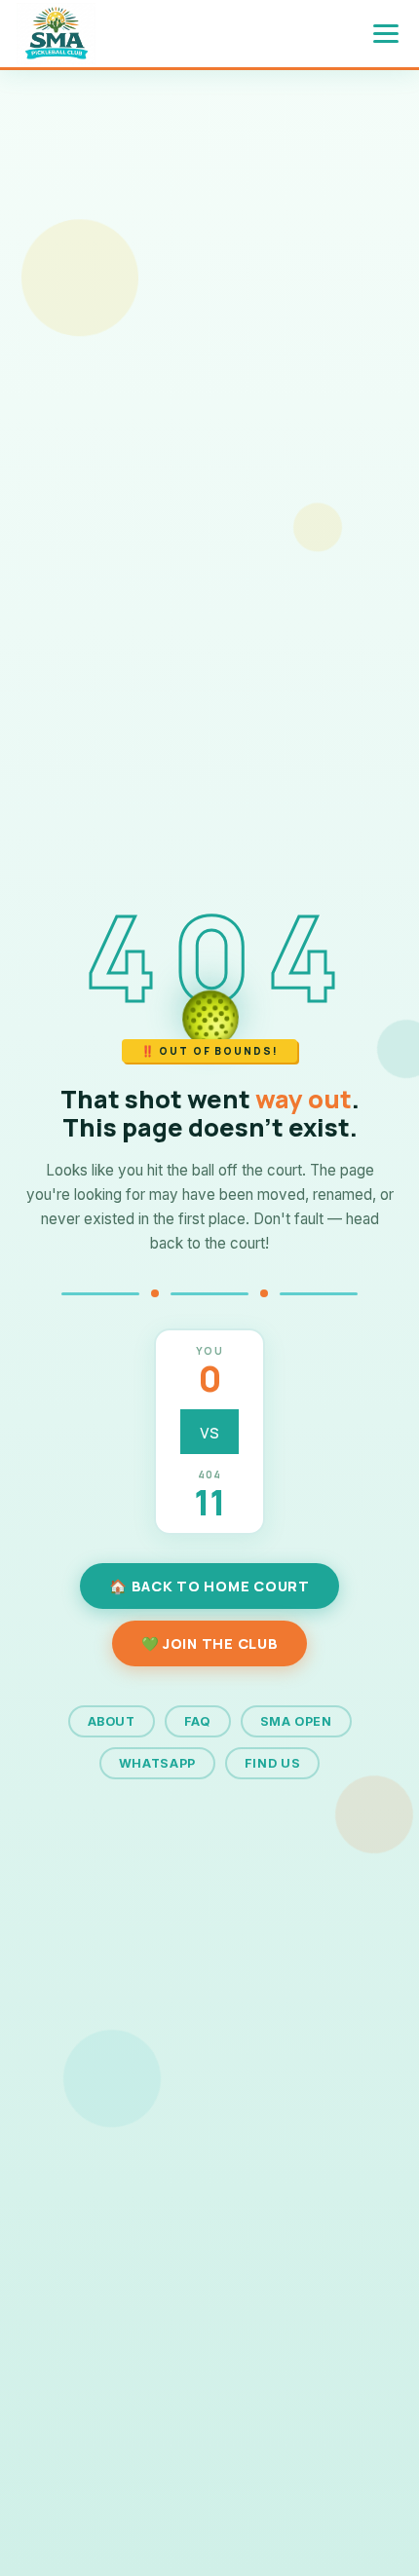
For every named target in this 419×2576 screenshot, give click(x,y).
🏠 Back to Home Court (209, 1586)
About (112, 1721)
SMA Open (296, 1721)
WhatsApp (157, 1763)
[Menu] (386, 34)
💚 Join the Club (210, 1643)
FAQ (198, 1721)
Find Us (272, 1763)
